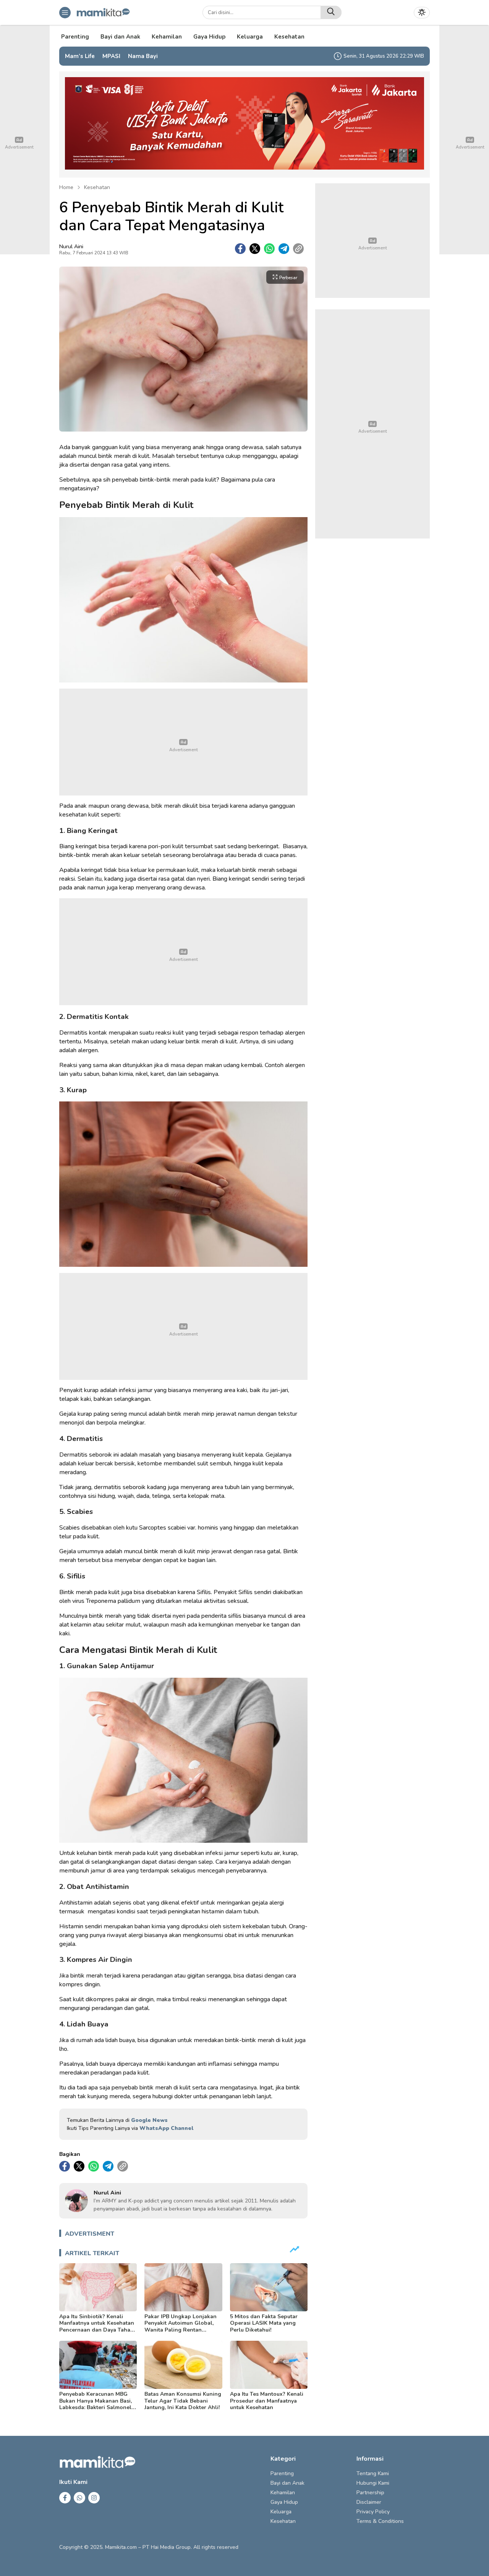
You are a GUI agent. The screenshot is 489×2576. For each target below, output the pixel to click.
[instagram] (94, 2498)
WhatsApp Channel (166, 2128)
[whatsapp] (269, 249)
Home (66, 187)
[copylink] (298, 249)
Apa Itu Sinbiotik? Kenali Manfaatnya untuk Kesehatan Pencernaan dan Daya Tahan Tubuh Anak (97, 2327)
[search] (331, 12)
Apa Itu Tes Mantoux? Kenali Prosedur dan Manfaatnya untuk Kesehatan (267, 2401)
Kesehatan (97, 187)
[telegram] (284, 249)
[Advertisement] (183, 742)
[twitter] (255, 249)
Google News (149, 2120)
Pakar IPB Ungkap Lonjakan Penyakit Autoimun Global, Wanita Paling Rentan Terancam (181, 2327)
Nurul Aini (71, 247)
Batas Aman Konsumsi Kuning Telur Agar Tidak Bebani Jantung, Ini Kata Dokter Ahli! (183, 2401)
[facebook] (240, 249)
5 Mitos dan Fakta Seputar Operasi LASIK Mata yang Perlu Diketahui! (264, 2323)
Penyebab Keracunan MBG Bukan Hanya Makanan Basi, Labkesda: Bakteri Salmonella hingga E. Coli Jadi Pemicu (98, 2404)
